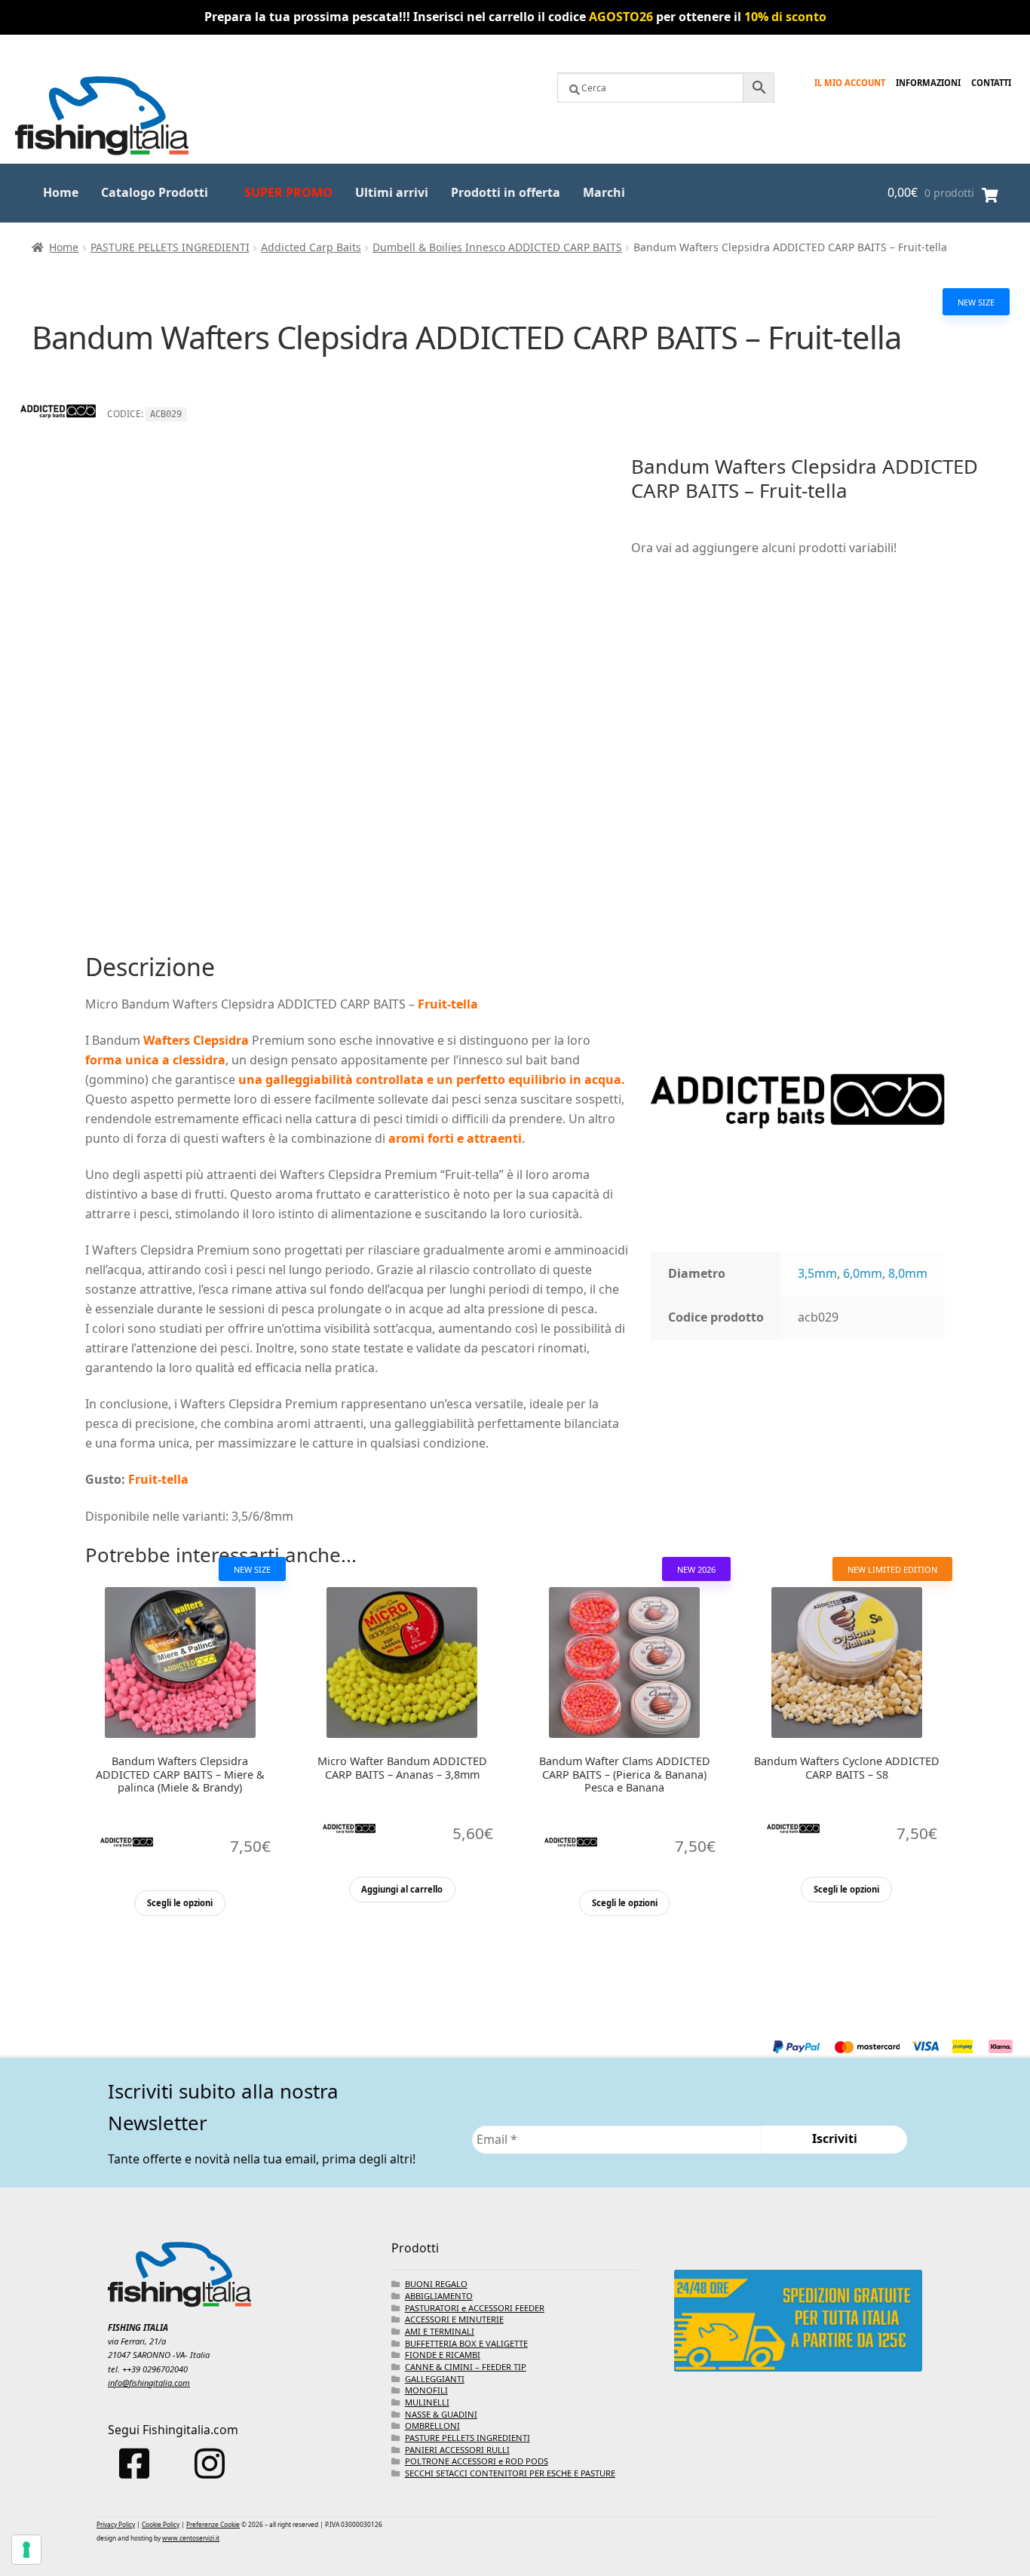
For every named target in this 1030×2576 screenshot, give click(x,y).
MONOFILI (426, 2390)
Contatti (991, 83)
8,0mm (908, 1273)
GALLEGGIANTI (435, 2379)
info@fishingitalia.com (149, 2383)
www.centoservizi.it (191, 2538)
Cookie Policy (161, 2524)
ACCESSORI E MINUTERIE (454, 2319)
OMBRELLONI (432, 2426)
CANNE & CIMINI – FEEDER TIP (466, 2367)
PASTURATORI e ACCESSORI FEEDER (475, 2308)
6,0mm (863, 1273)
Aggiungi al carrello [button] (402, 1889)
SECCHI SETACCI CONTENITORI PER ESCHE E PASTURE (510, 2473)
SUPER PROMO (288, 192)
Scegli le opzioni (180, 1903)
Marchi (604, 192)
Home (61, 192)
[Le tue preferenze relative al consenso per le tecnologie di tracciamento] (26, 2550)
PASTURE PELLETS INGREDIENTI (170, 247)
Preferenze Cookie (213, 2524)
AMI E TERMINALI (440, 2331)
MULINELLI (427, 2402)
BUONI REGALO (436, 2284)
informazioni (928, 83)
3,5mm (817, 1273)
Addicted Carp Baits (311, 247)
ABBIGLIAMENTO (439, 2296)
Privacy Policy (116, 2524)
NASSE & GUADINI (441, 2414)
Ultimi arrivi (392, 192)
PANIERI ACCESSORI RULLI (457, 2450)
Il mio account (850, 83)
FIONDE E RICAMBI (443, 2355)
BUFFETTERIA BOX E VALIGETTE (466, 2343)
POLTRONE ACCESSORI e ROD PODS (477, 2461)
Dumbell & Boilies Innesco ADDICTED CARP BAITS (497, 247)
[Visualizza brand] (58, 444)
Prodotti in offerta (506, 192)
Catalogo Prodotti (155, 192)
